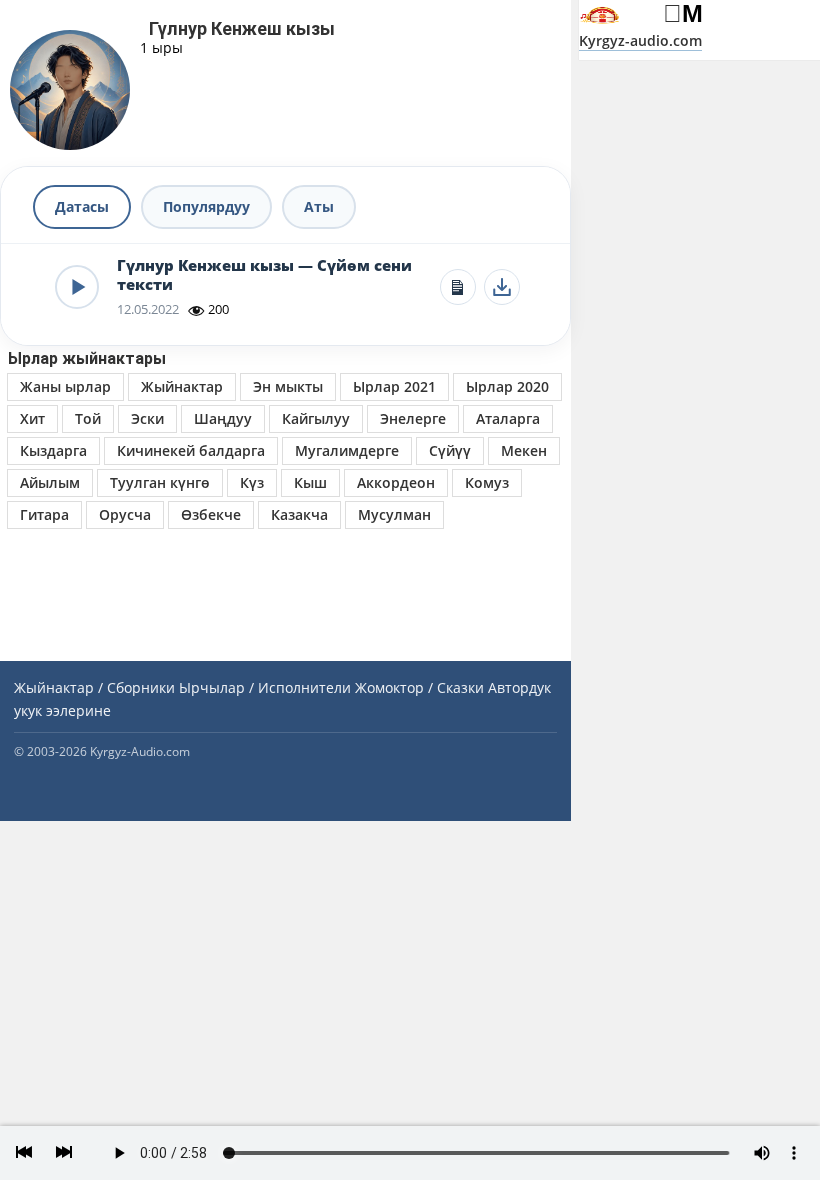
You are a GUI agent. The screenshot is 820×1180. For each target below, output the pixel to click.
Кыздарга (53, 450)
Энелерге (413, 418)
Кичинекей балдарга (191, 450)
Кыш (310, 482)
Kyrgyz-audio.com (640, 40)
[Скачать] (502, 287)
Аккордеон (396, 482)
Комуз (487, 482)
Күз (252, 482)
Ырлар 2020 (507, 386)
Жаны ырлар (65, 386)
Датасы (82, 206)
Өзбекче (211, 514)
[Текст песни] (458, 287)
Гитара (44, 514)
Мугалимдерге (347, 450)
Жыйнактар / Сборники (94, 687)
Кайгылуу (316, 418)
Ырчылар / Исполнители (265, 687)
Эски (147, 418)
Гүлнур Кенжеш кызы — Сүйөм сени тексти (264, 275)
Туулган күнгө (160, 482)
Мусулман (394, 514)
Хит (32, 418)
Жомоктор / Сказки (419, 687)
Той (88, 418)
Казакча (299, 514)
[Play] (77, 287)
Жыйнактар (182, 386)
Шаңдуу (223, 418)
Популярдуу (206, 206)
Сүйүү (450, 450)
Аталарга (508, 418)
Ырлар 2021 (394, 386)
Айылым (50, 482)
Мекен (524, 450)
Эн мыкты (288, 386)
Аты (319, 206)
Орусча (125, 514)
